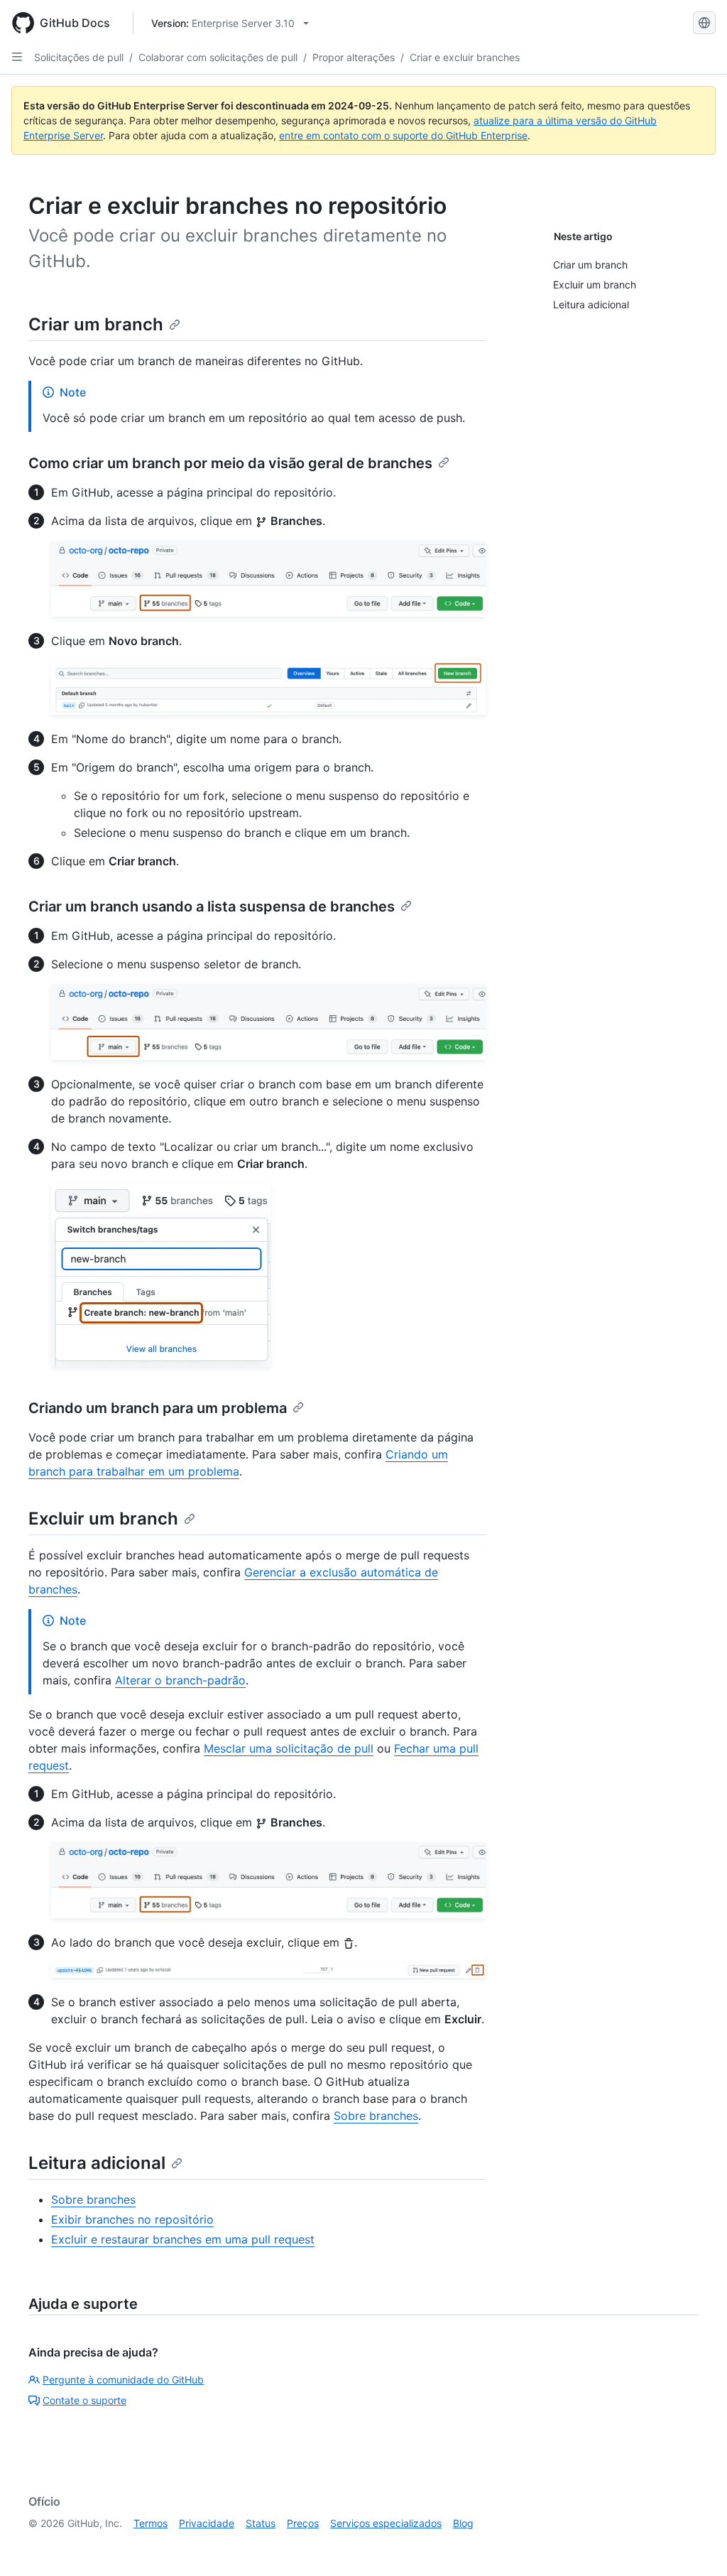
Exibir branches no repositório (132, 2219)
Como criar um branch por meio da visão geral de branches (230, 463)
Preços (303, 2523)
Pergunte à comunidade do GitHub (123, 2380)
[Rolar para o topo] (696, 2545)
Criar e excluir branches (465, 57)
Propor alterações (354, 57)
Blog (463, 2523)
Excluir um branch (103, 1519)
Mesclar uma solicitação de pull (289, 1748)
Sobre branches (376, 2116)
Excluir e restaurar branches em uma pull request (183, 2239)
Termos (151, 2523)
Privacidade (207, 2523)
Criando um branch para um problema (158, 1408)
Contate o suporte (84, 2400)
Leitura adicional (97, 2163)
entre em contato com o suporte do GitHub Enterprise (403, 135)
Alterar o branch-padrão (180, 1680)
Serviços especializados (386, 2523)
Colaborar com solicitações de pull (218, 57)
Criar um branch (96, 324)
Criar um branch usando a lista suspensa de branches (212, 907)
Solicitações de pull (79, 57)
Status (261, 2523)
